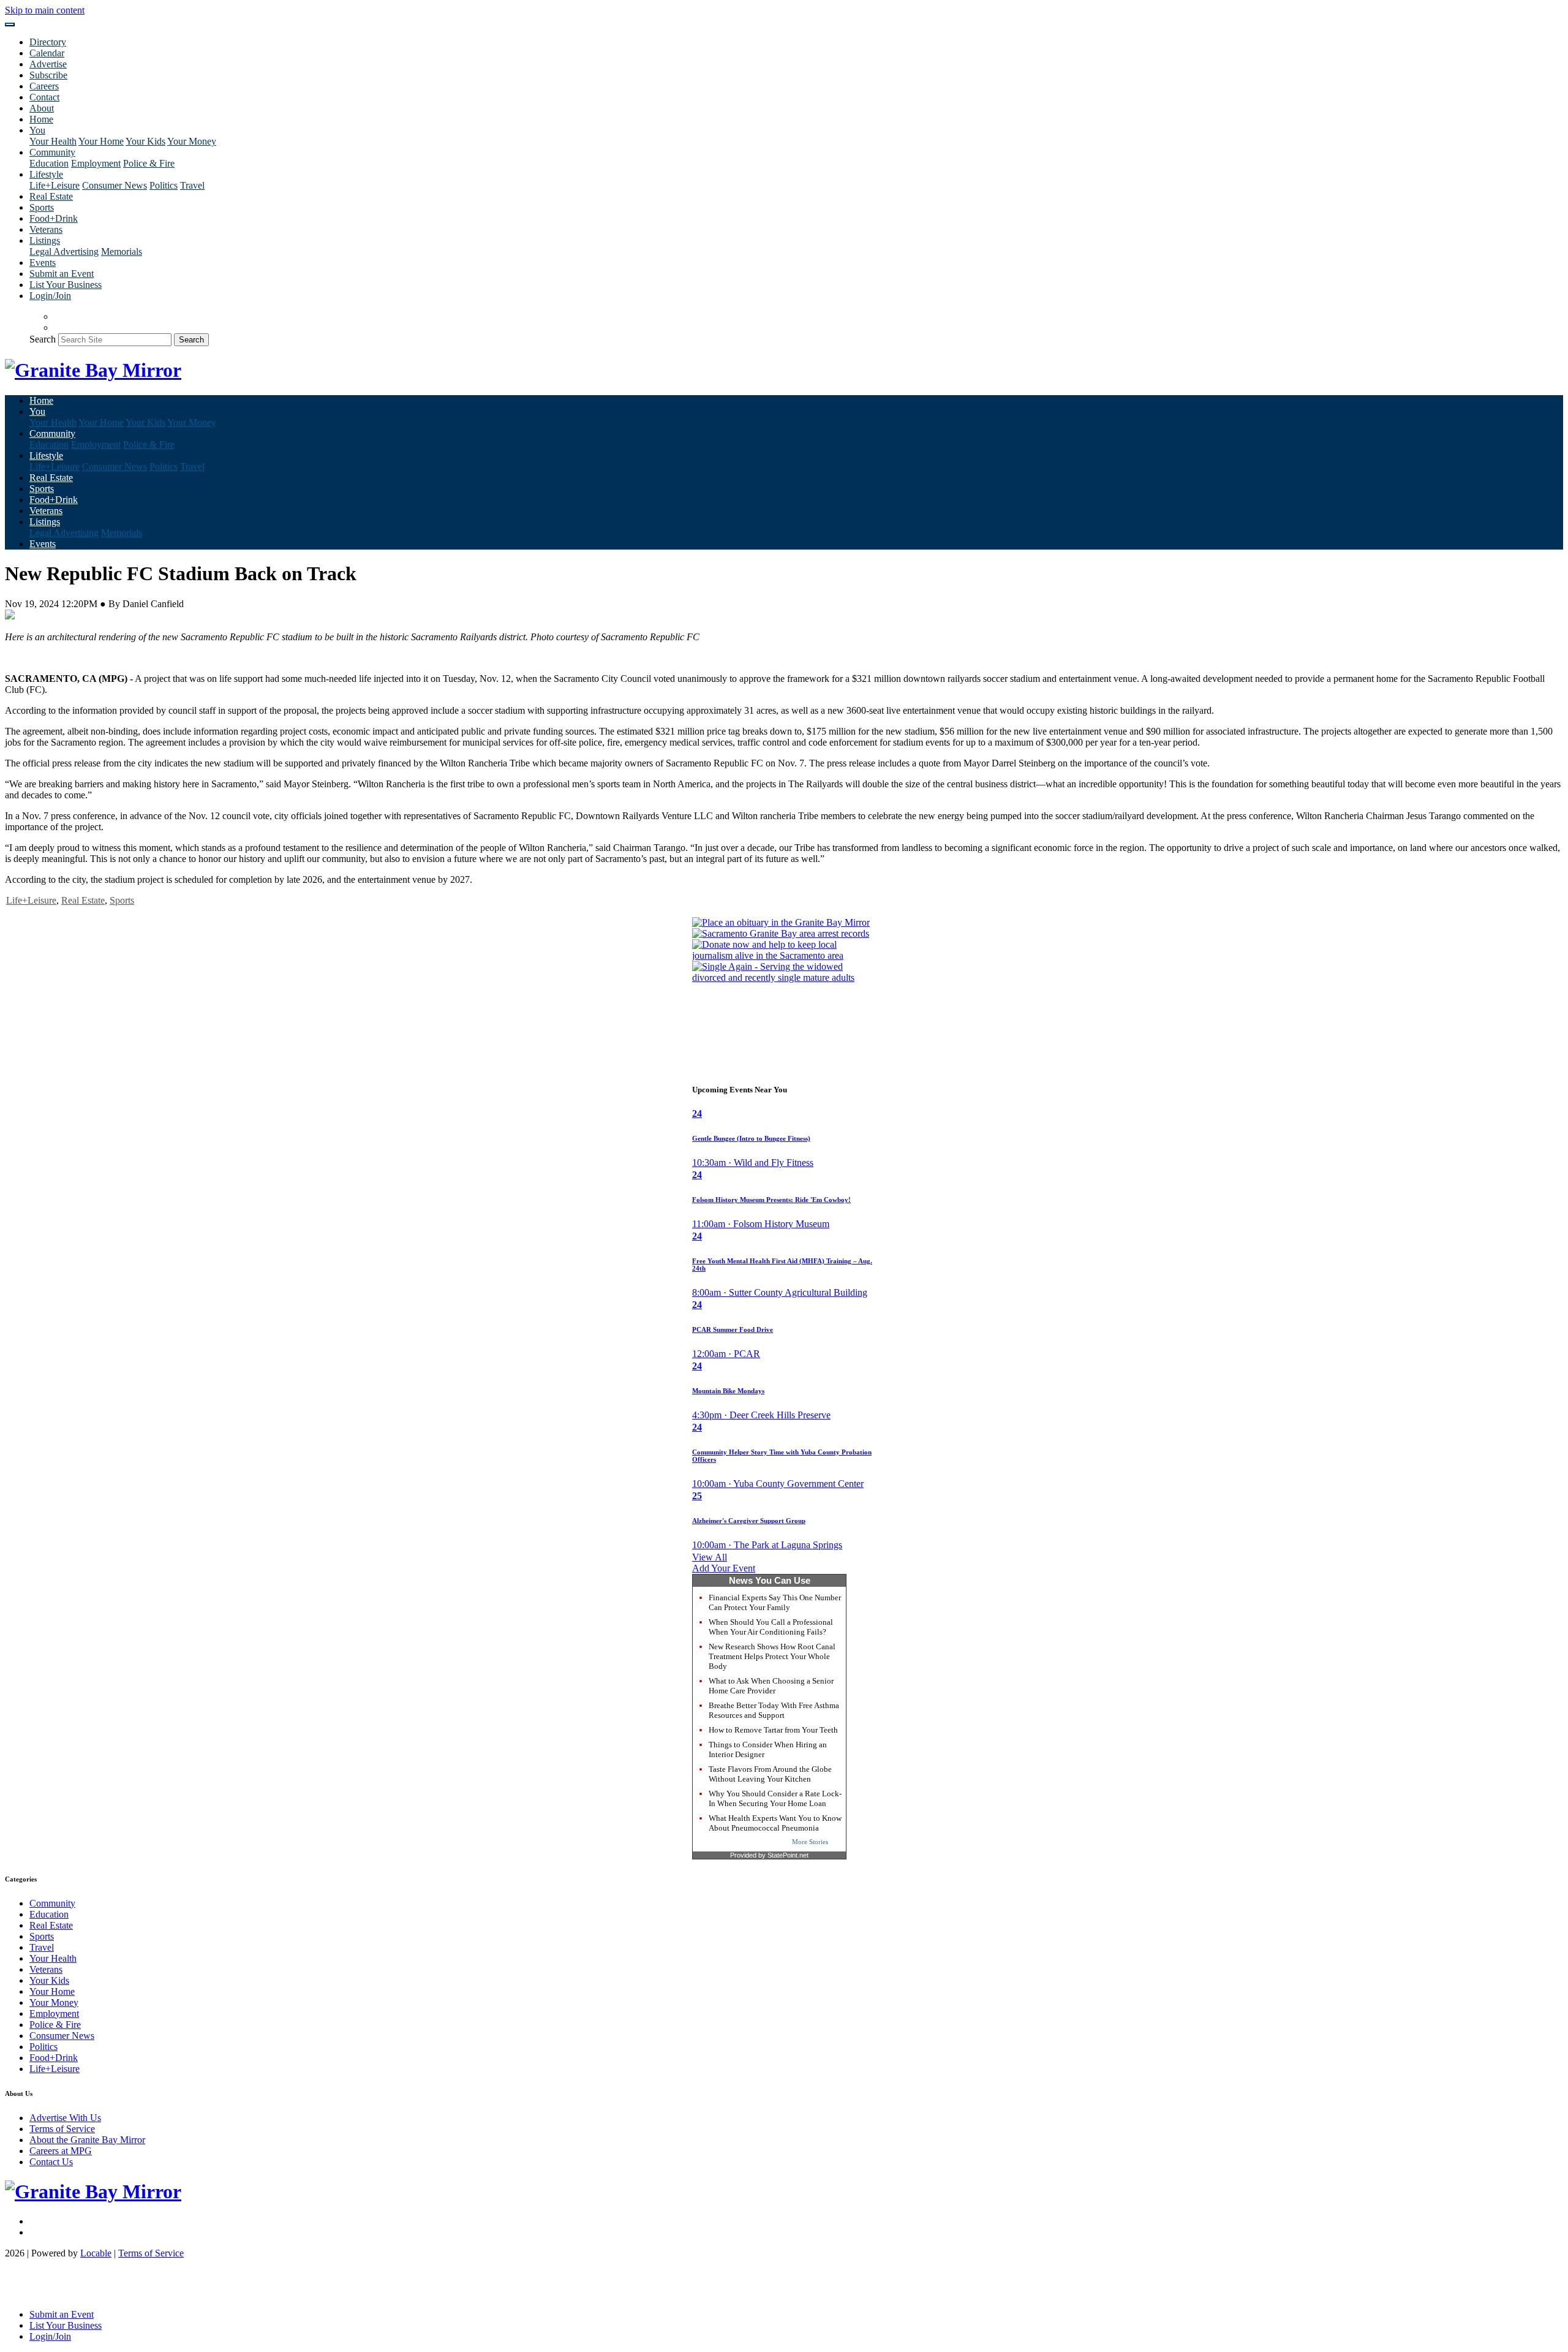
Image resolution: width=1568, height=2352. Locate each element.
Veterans (46, 229)
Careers (44, 86)
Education (49, 163)
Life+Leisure (55, 185)
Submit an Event (62, 274)
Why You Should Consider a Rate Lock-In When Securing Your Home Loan (775, 1798)
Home (41, 119)
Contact (44, 97)
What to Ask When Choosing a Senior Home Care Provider (771, 1686)
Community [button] (52, 152)
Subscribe (48, 75)
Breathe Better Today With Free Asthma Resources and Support (774, 1710)
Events (43, 263)
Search (43, 339)
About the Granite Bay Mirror (87, 2140)
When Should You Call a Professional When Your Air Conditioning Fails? (771, 1627)
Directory (48, 42)
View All (710, 1557)
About (42, 108)
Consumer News (115, 185)
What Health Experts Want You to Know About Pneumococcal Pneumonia (775, 1823)
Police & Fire (149, 163)
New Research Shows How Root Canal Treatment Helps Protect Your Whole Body (772, 1656)
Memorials (122, 251)
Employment (96, 163)
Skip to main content (45, 10)
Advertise (48, 64)
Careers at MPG (61, 2151)
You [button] (37, 130)
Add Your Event (724, 1568)
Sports (42, 207)
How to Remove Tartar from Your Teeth (773, 1730)
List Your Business (66, 285)
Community (52, 1903)
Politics (164, 185)
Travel (192, 185)
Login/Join (50, 296)
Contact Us (51, 2162)
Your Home (101, 141)
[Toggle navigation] (10, 25)
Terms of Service (62, 2129)
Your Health (53, 141)
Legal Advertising (64, 251)
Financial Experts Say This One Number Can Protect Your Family (775, 1602)
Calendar (47, 53)
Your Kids (145, 141)
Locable (96, 2253)
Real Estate (51, 196)
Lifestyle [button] (46, 174)
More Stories (810, 1842)
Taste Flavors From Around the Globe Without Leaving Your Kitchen (770, 1774)
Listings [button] (45, 240)
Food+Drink (54, 218)
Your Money (192, 141)
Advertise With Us (65, 2118)
